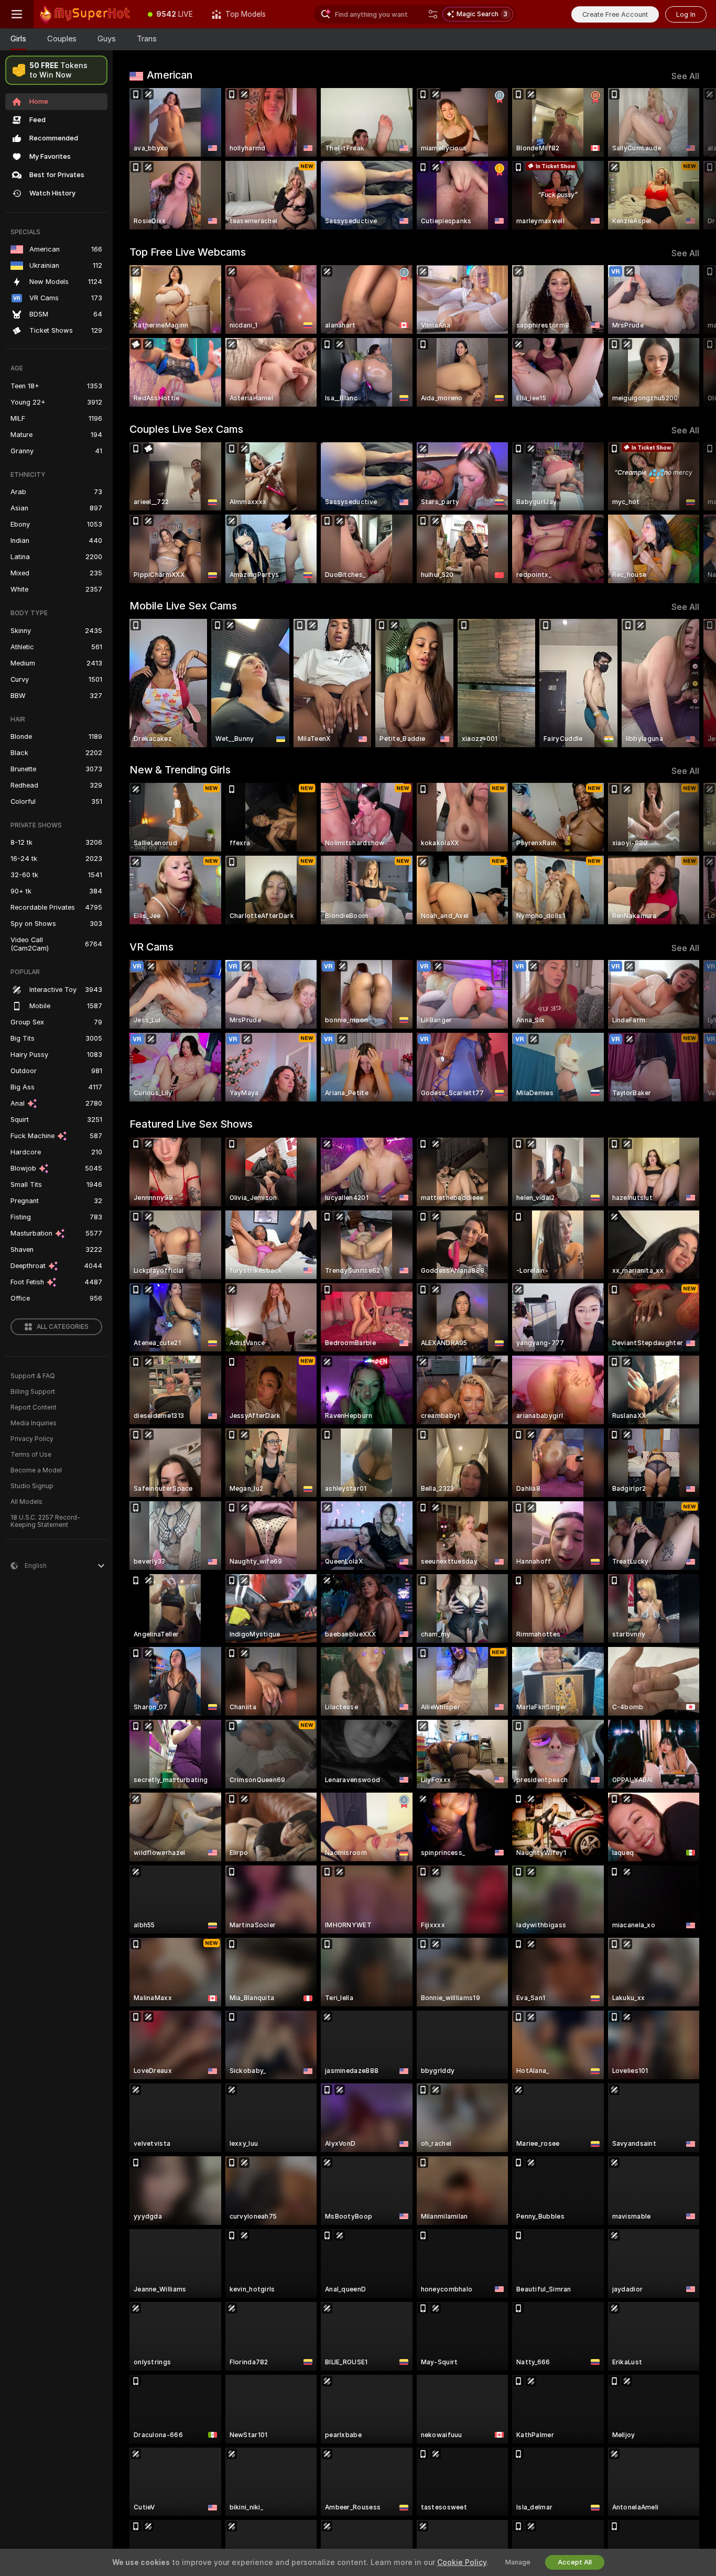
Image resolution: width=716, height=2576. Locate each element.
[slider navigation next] (690, 159)
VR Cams (151, 947)
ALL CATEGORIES (63, 1327)
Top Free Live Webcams (188, 252)
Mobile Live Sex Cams (183, 606)
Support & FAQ (33, 1376)
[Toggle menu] (17, 14)
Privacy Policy (32, 1439)
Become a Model (36, 1470)
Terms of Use (31, 1455)
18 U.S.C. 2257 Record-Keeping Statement (45, 1521)
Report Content (34, 1407)
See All (685, 76)
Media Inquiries (34, 1423)
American (170, 75)
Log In (686, 14)
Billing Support (33, 1392)
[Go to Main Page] (86, 14)
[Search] (433, 14)
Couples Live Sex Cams (186, 429)
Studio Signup (32, 1486)
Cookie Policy (462, 2562)
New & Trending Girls (180, 770)
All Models (26, 1502)
